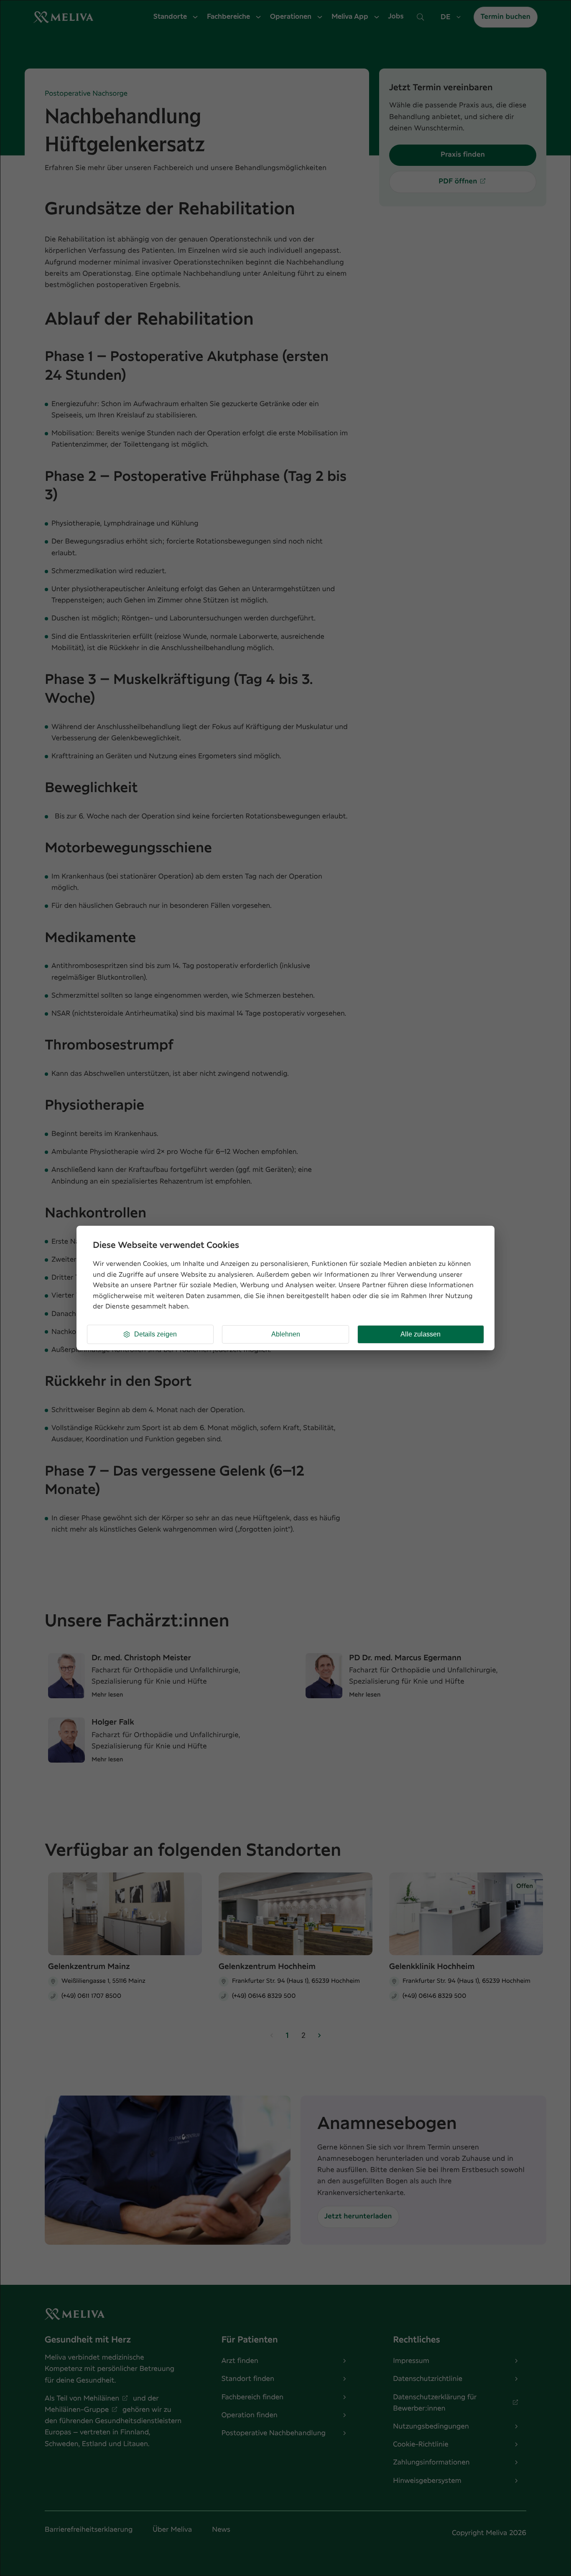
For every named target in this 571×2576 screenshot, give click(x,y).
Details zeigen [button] (155, 1334)
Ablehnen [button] (286, 1334)
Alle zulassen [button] (421, 1334)
